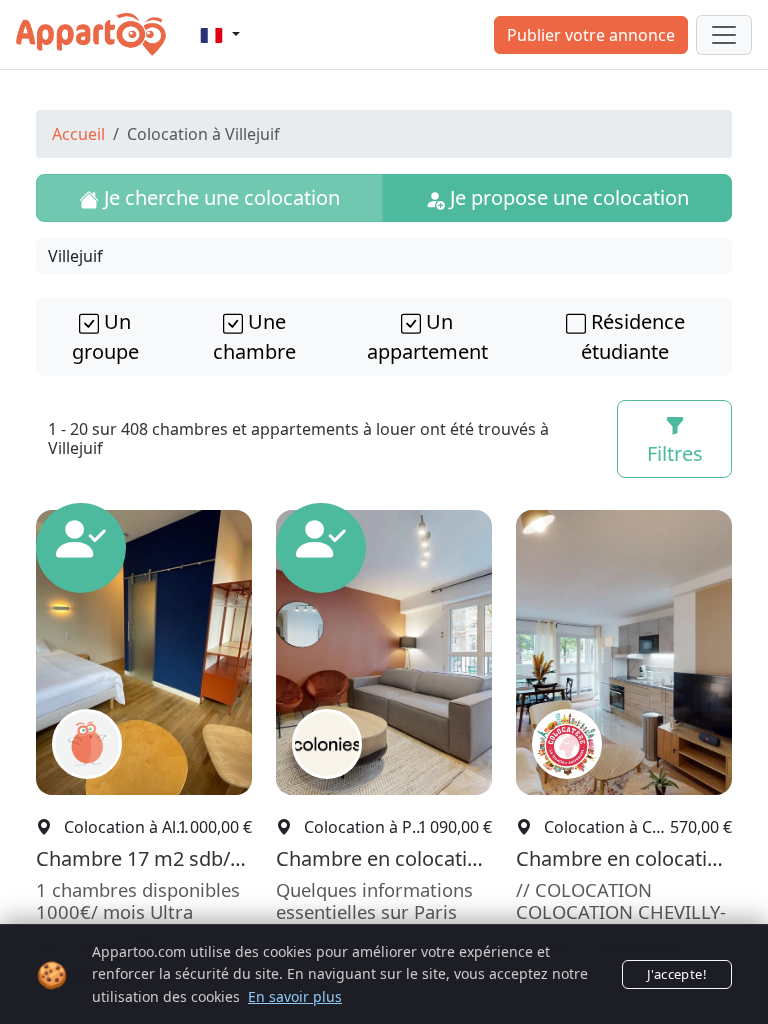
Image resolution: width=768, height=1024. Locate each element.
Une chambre (254, 336)
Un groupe (105, 336)
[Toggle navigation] (724, 35)
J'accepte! (677, 974)
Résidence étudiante (633, 336)
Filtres (675, 453)
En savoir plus (295, 996)
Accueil (78, 134)
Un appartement (427, 336)
